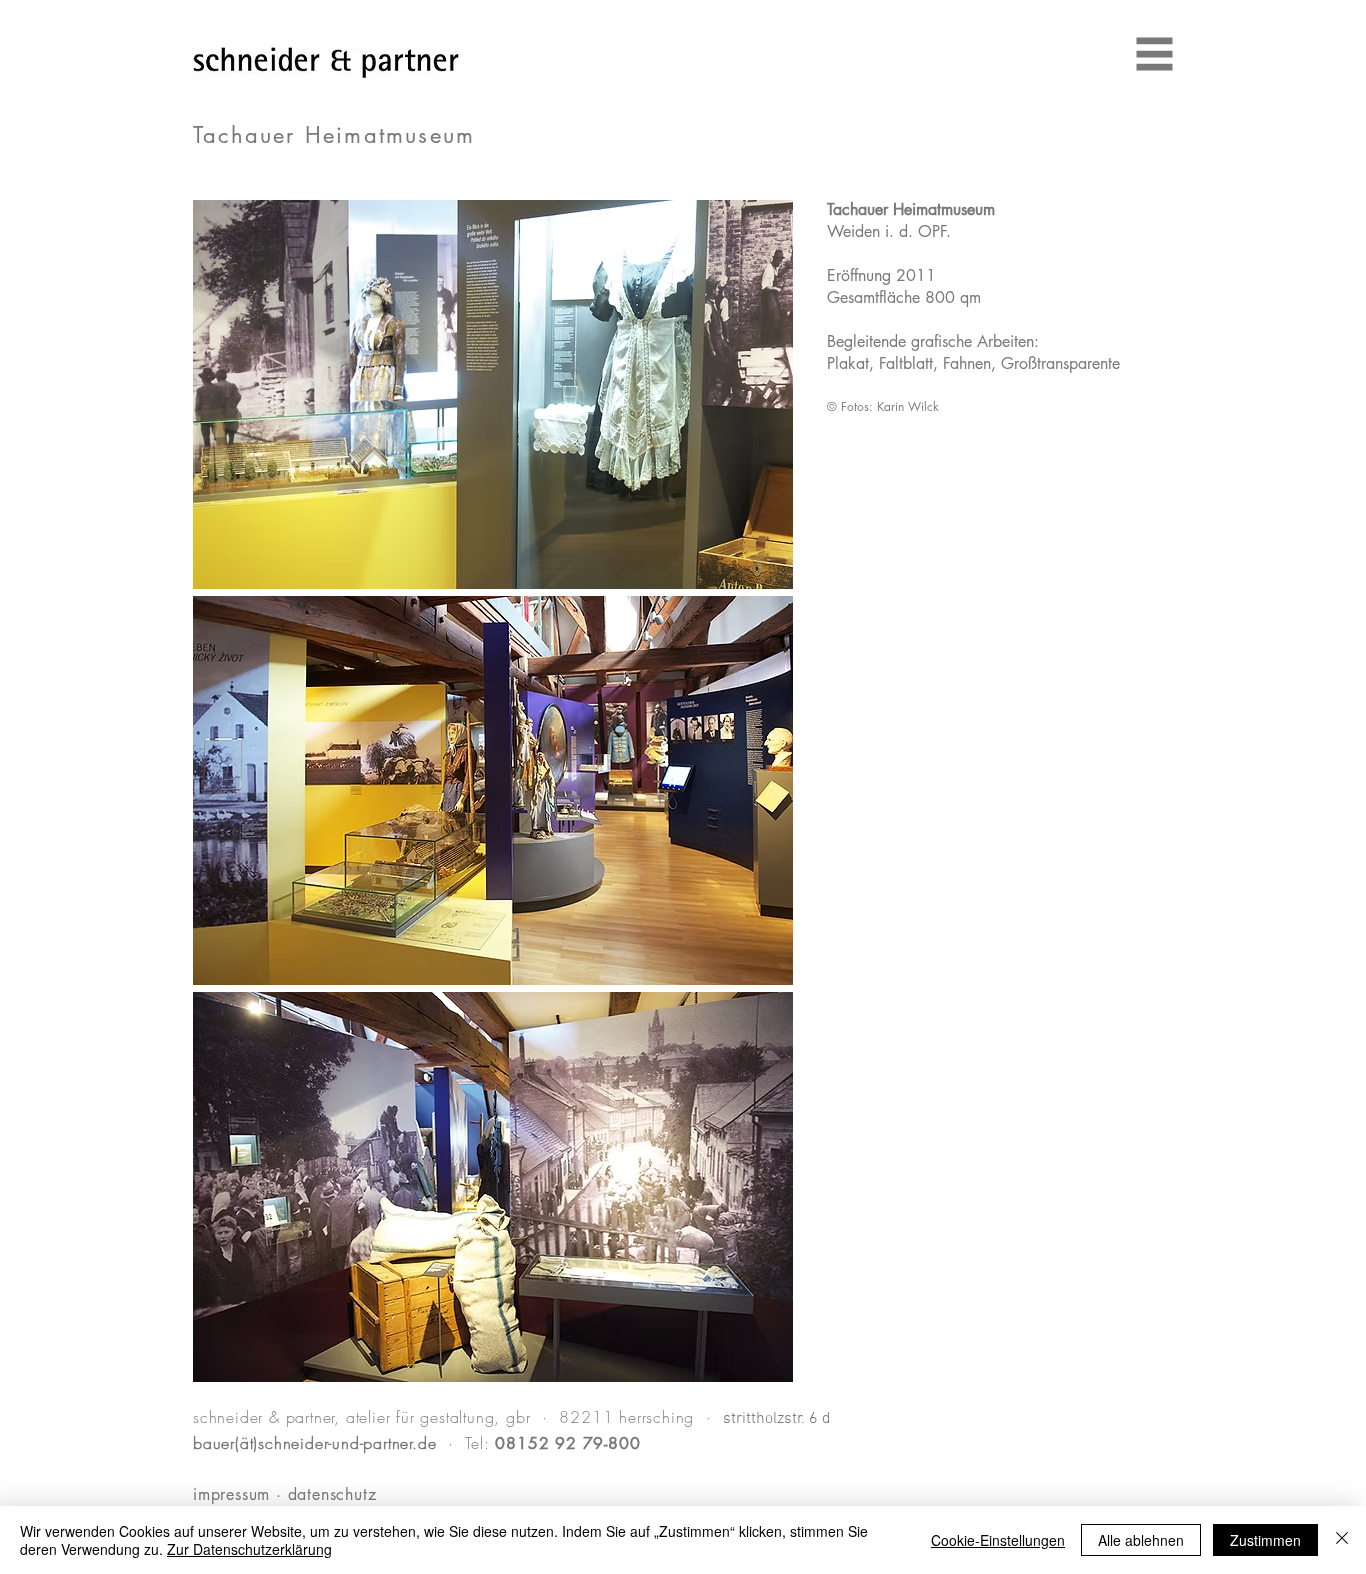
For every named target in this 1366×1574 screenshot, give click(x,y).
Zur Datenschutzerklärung (249, 1549)
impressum (231, 1494)
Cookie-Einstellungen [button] (998, 1540)
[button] (1155, 54)
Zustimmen (1265, 1540)
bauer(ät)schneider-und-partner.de (314, 1443)
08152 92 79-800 (565, 1443)
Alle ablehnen (1141, 1540)
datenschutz (442, 1494)
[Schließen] (1342, 1540)
